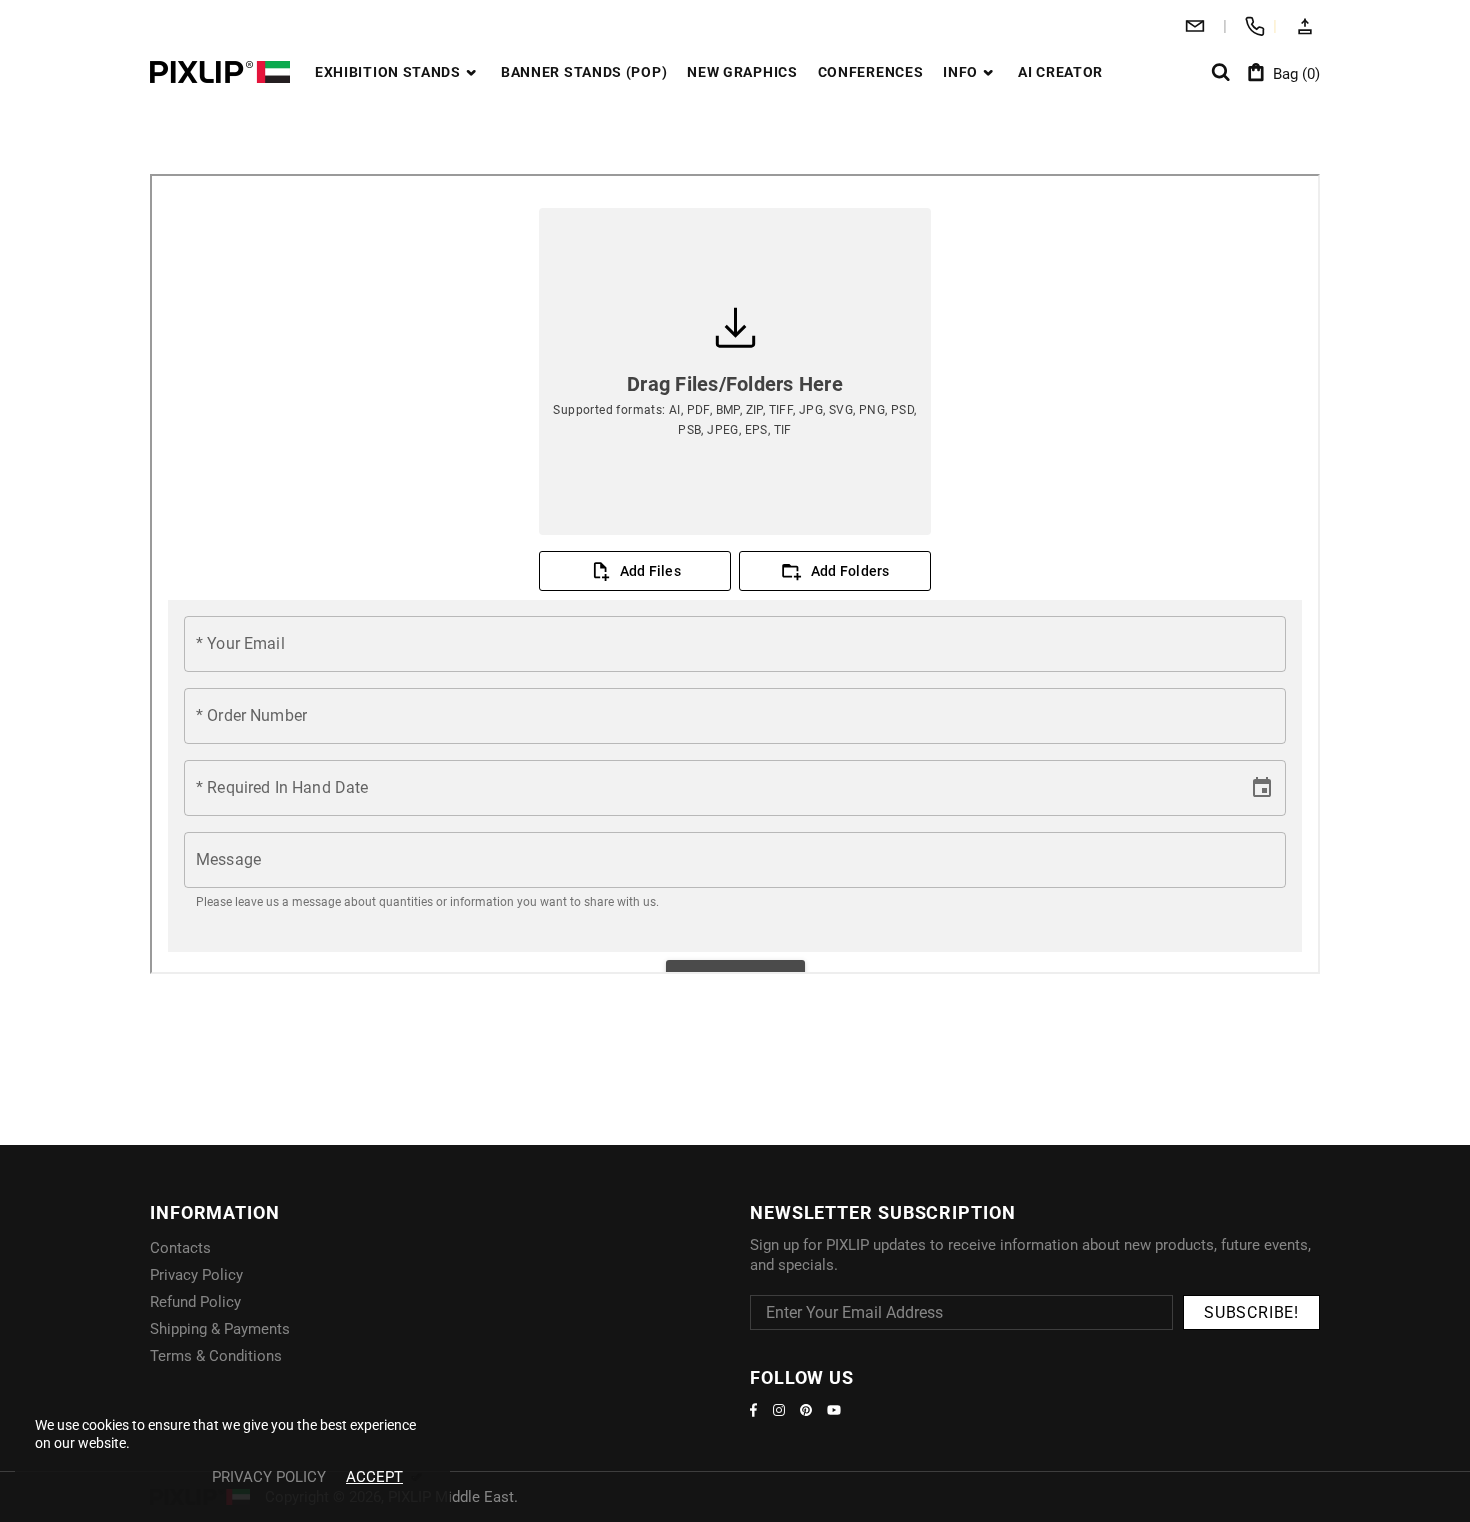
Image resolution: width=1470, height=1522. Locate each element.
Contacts (180, 1248)
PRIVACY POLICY (269, 1477)
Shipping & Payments (220, 1329)
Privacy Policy (196, 1275)
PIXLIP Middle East (220, 72)
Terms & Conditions (216, 1356)
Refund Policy (195, 1302)
